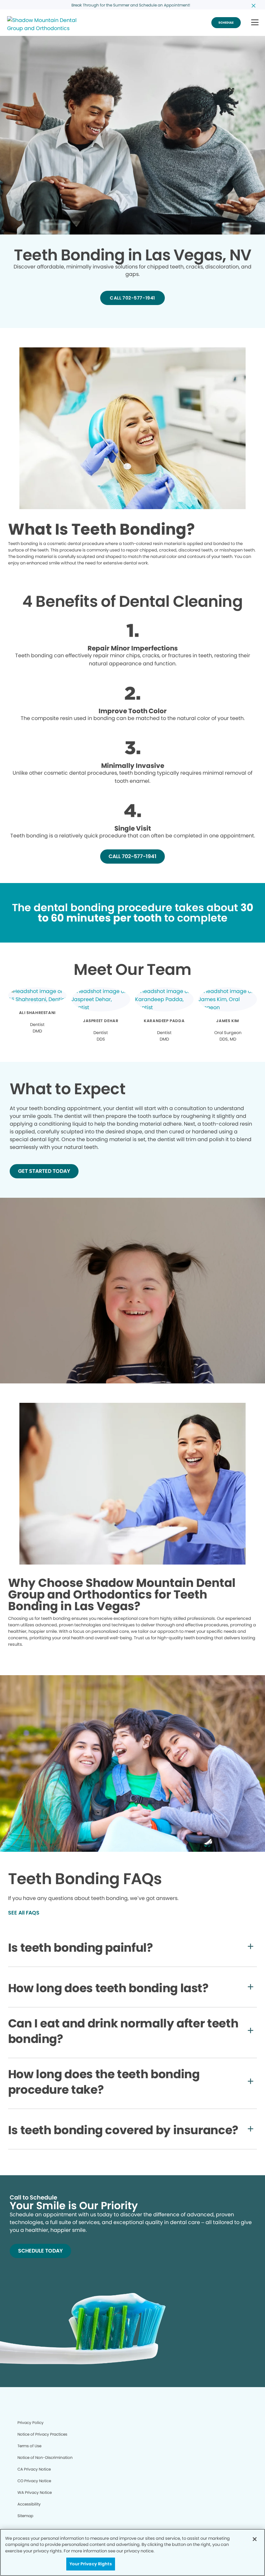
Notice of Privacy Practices (42, 2434)
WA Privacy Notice (35, 2492)
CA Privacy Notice (34, 2469)
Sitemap (25, 2516)
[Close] (255, 2539)
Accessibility (29, 2504)
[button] (255, 23)
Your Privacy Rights (90, 2564)
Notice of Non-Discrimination (45, 2457)
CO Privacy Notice (34, 2481)
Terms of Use (29, 2446)
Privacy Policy (31, 2423)
